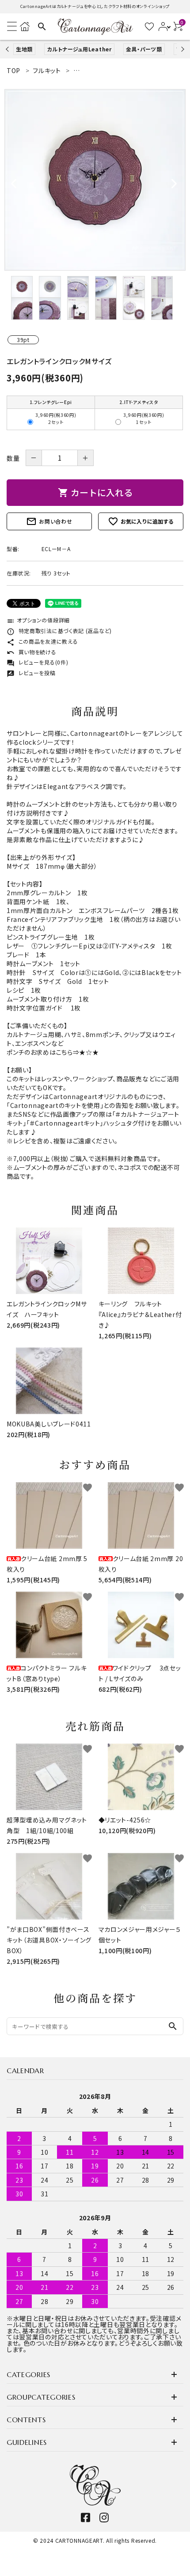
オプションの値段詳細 (38, 620)
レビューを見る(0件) (37, 662)
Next (181, 49)
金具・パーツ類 (144, 49)
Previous (8, 49)
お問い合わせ (49, 521)
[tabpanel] (95, 180)
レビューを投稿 (31, 673)
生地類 (24, 49)
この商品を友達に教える (42, 641)
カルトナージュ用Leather (79, 49)
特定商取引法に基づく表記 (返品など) (59, 631)
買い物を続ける (32, 652)
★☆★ (89, 1052)
